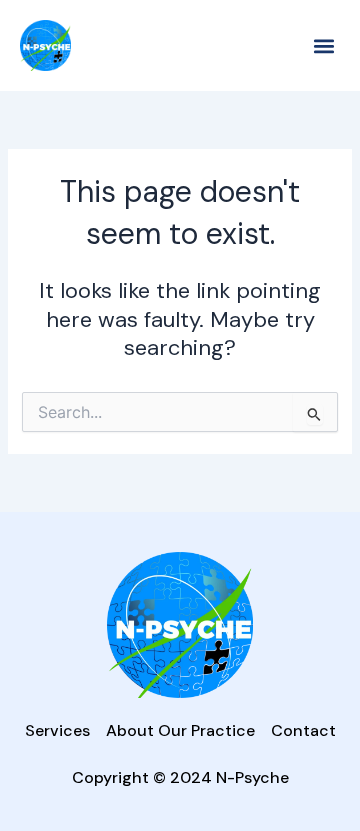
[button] (323, 45)
